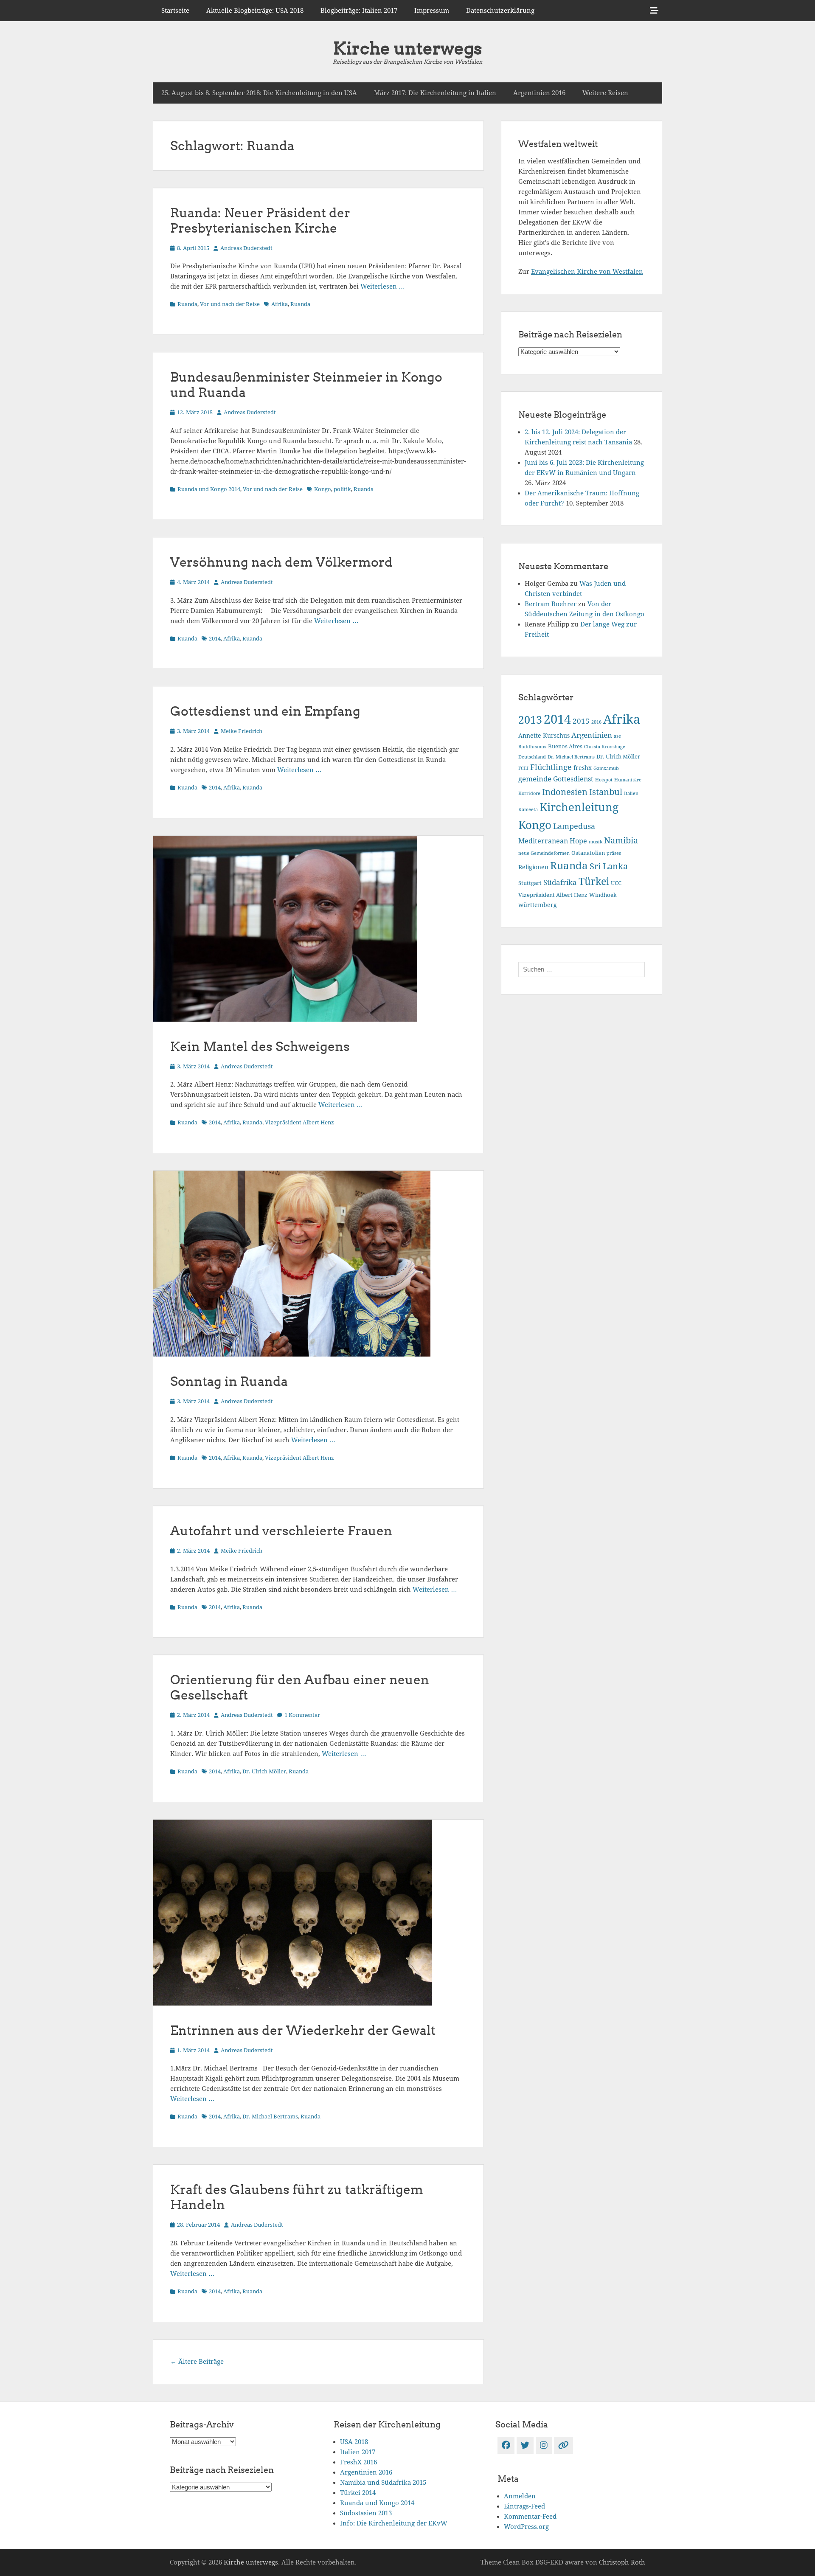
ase (617, 736)
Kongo (323, 489)
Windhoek (603, 895)
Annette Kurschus (544, 736)
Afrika (280, 304)
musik (596, 842)
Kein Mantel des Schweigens (260, 1046)
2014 (215, 639)
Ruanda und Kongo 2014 (209, 489)
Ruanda (187, 304)
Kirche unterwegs (407, 48)
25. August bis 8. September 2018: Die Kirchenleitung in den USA (259, 93)
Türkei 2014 (358, 2493)
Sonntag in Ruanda (229, 1381)
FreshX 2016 (358, 2462)
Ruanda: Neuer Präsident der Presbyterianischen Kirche (260, 220)
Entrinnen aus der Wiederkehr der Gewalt (303, 2030)
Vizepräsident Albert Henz (299, 1122)
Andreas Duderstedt (246, 248)
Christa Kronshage (605, 747)
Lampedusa (574, 826)
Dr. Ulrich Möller (264, 1771)
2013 (530, 720)
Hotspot (604, 780)
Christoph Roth (622, 2562)
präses (614, 853)
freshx (583, 768)
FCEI (523, 768)
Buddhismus (532, 747)
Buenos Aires (565, 746)
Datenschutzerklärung (500, 11)
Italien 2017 (358, 2452)
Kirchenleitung (579, 807)
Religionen (533, 867)
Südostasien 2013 (366, 2513)
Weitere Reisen (605, 93)
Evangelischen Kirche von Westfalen (587, 272)
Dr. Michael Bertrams (270, 2117)
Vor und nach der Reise (230, 304)
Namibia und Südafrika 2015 (383, 2483)
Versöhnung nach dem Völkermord (281, 562)
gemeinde (535, 779)
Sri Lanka (609, 866)
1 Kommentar (302, 1715)
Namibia (621, 841)
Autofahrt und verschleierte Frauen (281, 1531)
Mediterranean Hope (553, 841)
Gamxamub (606, 768)
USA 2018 (354, 2442)
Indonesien (565, 792)
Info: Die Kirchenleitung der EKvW (394, 2523)
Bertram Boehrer (551, 604)
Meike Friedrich (242, 731)
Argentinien (592, 735)
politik (342, 489)
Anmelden (520, 2496)
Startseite (175, 11)
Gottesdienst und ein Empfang (265, 711)
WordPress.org (526, 2527)
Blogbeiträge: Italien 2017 (359, 11)
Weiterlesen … (383, 287)
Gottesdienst (573, 779)
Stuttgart (530, 883)
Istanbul (606, 792)
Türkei (594, 882)
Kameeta (528, 810)
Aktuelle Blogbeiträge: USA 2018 (255, 11)
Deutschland (532, 757)
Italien (631, 794)
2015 (581, 721)
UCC (616, 883)
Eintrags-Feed (524, 2506)
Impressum (432, 11)
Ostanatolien (588, 853)
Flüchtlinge (551, 767)
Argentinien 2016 (539, 93)
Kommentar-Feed (530, 2517)
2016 (596, 722)
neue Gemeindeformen (544, 853)
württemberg (538, 905)
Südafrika (560, 882)
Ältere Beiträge (197, 2362)
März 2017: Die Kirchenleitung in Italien (435, 93)
